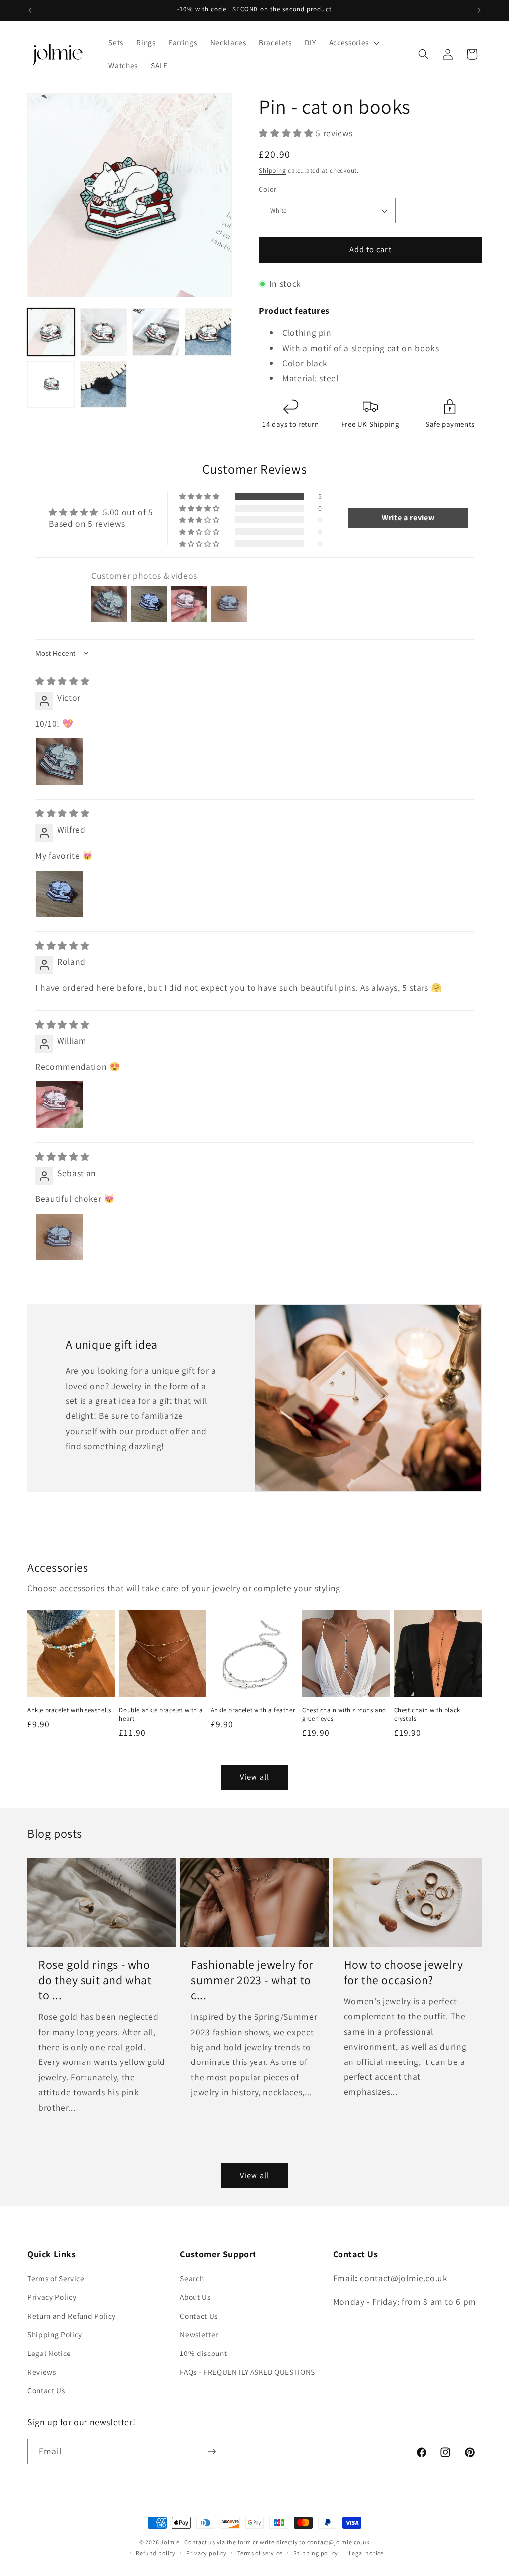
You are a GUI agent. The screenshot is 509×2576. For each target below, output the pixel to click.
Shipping (272, 171)
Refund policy (156, 2553)
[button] (353, 43)
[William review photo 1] (59, 1104)
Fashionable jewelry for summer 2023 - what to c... (252, 1980)
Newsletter (199, 2334)
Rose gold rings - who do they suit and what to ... (95, 1980)
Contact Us (46, 2390)
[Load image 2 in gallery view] (104, 332)
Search (192, 2278)
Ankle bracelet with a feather (253, 1710)
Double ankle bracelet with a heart (161, 1715)
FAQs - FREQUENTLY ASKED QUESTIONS (248, 2372)
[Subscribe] (212, 2452)
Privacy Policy (52, 2297)
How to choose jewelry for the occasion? (404, 1972)
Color (268, 189)
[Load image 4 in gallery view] (209, 332)
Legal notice (366, 2553)
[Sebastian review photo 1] (59, 1237)
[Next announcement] (479, 10)
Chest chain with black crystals (427, 1715)
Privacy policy (207, 2553)
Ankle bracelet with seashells (69, 1710)
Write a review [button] (408, 518)
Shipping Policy (55, 2334)
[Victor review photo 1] (59, 762)
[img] (62, 681)
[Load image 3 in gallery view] (156, 332)
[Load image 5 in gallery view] (51, 385)
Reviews (42, 2372)
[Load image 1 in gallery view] (51, 332)
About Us (195, 2297)
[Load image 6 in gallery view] (104, 385)
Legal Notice (49, 2353)
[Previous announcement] (30, 10)
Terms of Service (56, 2278)
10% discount (203, 2353)
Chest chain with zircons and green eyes (344, 1715)
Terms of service (260, 2553)
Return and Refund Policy (72, 2316)
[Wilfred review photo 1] (59, 894)
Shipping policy (316, 2553)
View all (254, 1777)
